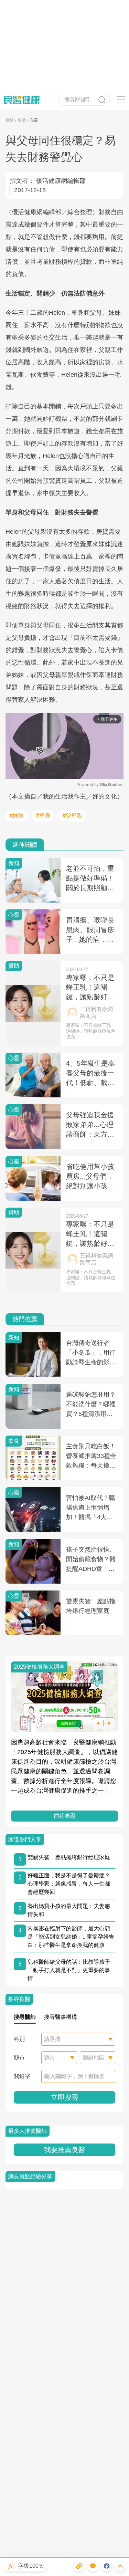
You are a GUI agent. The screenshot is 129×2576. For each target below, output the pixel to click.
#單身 (43, 816)
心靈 (34, 120)
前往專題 (65, 1816)
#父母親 (72, 816)
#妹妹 (17, 816)
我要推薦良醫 (65, 2150)
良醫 (10, 120)
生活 (22, 120)
